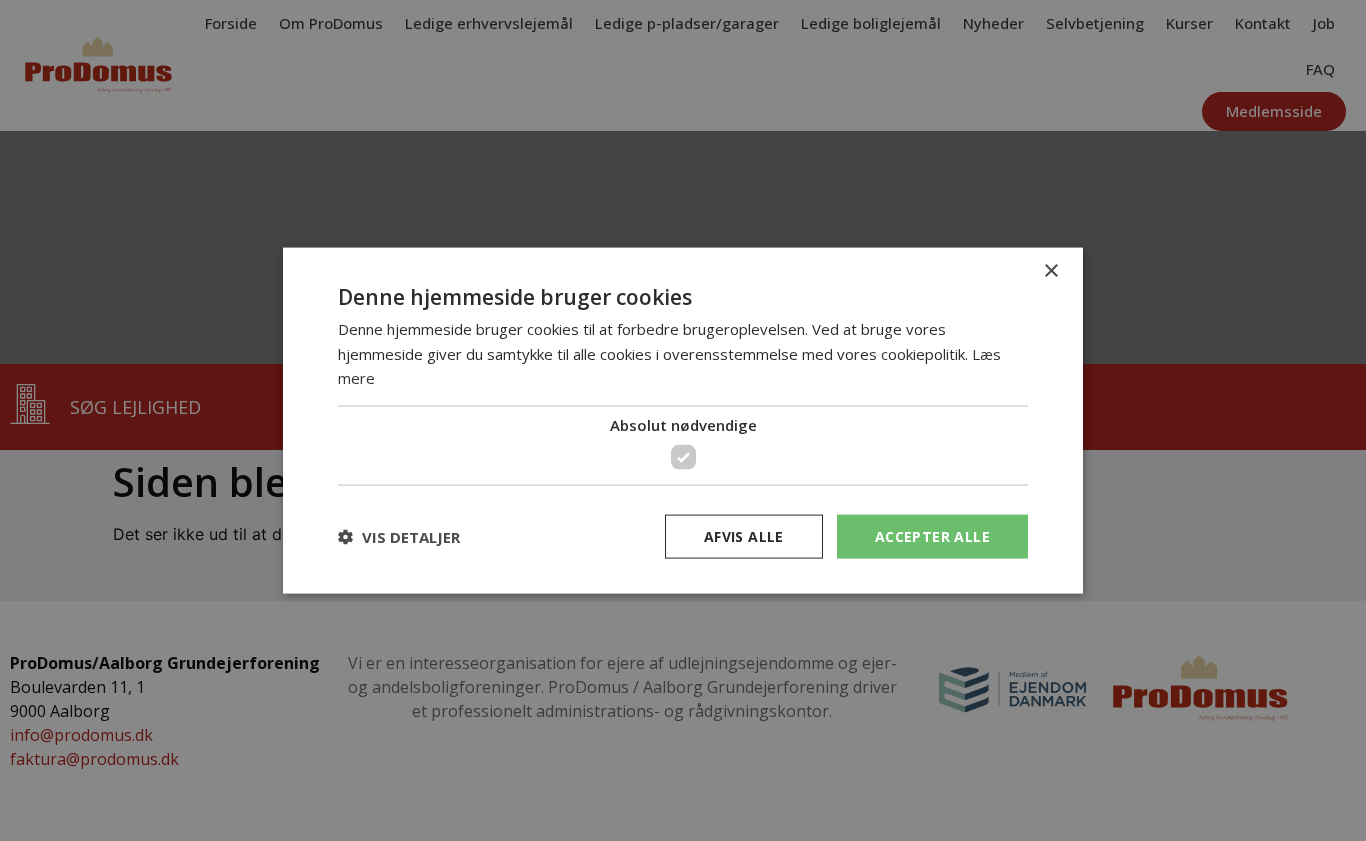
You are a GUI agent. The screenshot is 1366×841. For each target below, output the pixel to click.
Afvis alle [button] (744, 535)
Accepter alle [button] (932, 535)
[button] (399, 537)
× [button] (1050, 270)
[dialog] (683, 420)
